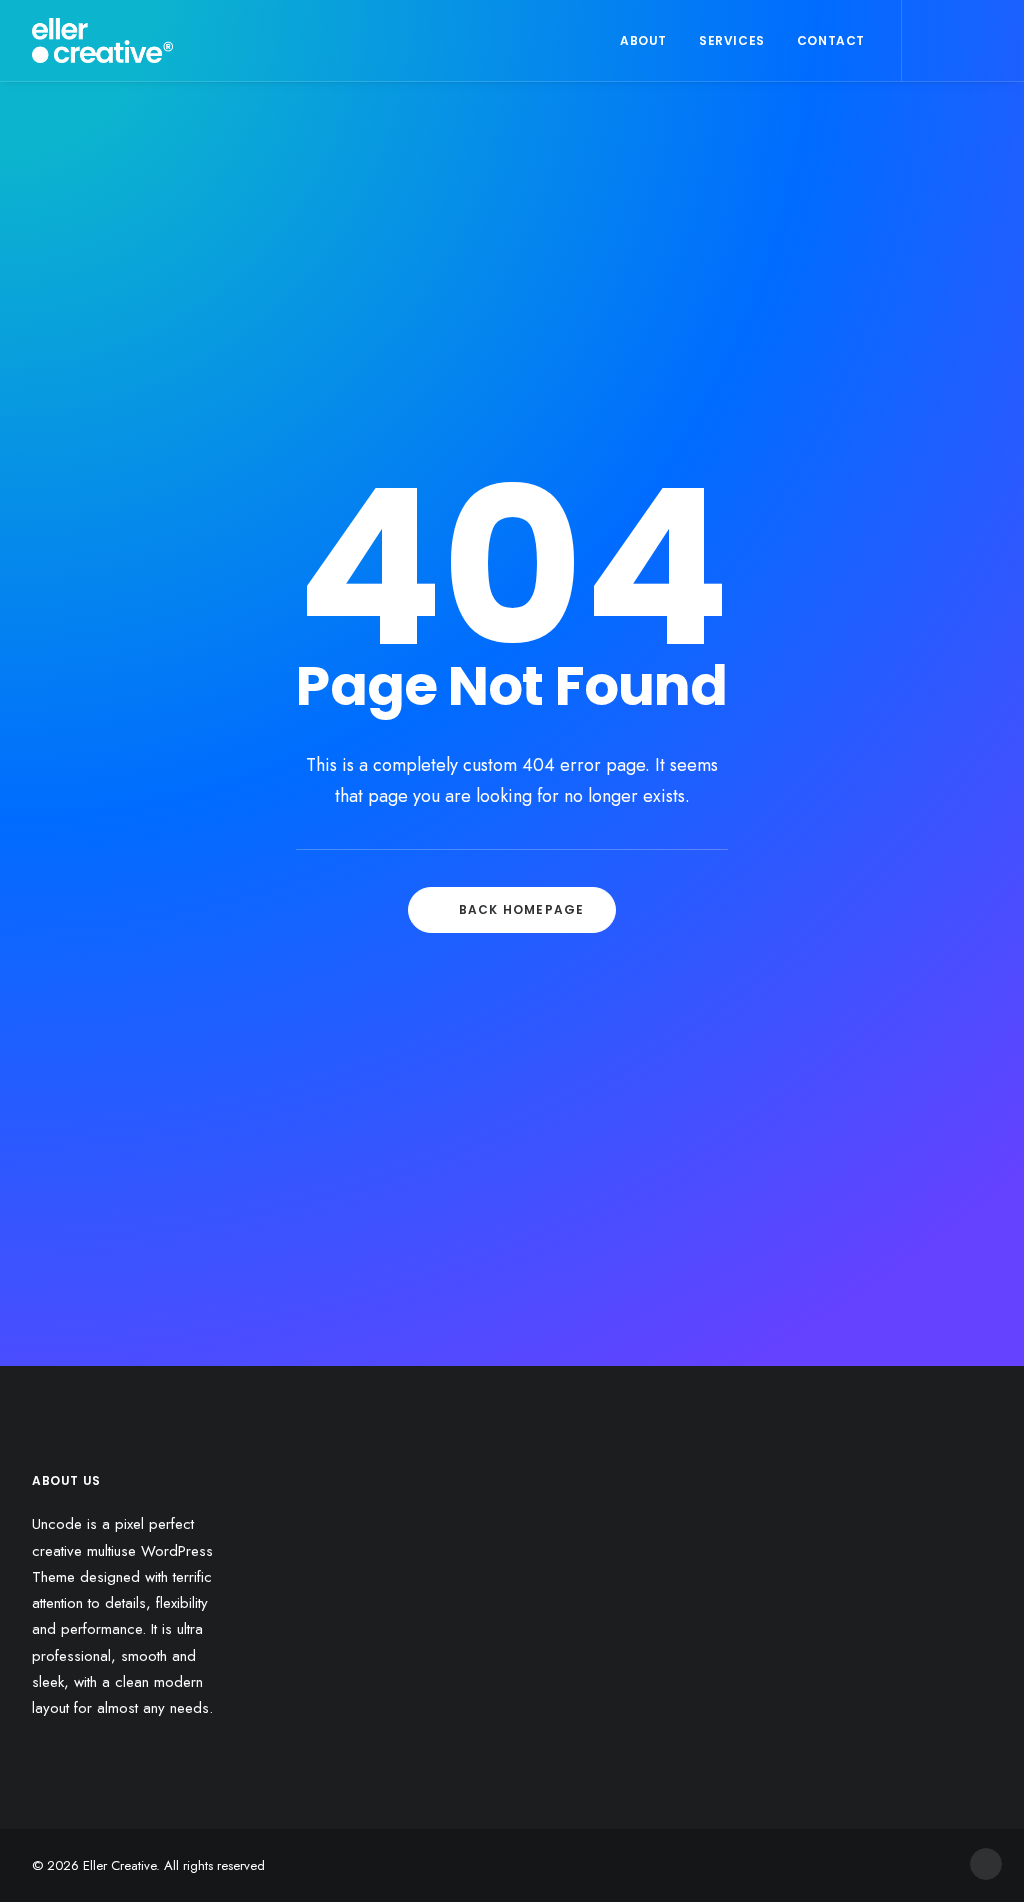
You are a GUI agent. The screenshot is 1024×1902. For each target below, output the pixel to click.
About (643, 40)
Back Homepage (522, 909)
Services (732, 40)
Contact (831, 40)
